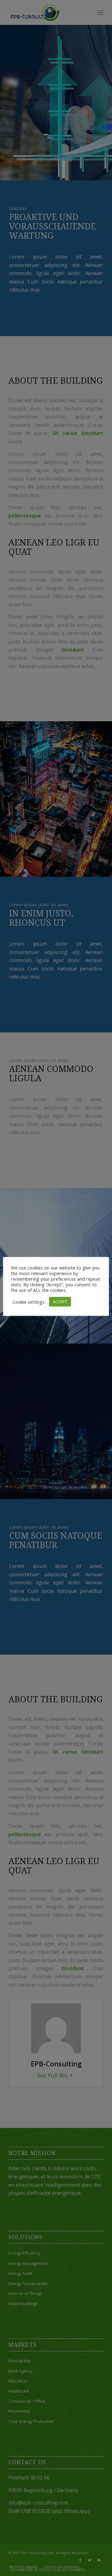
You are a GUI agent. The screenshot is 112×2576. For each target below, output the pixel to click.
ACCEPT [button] (60, 1302)
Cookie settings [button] (28, 1302)
